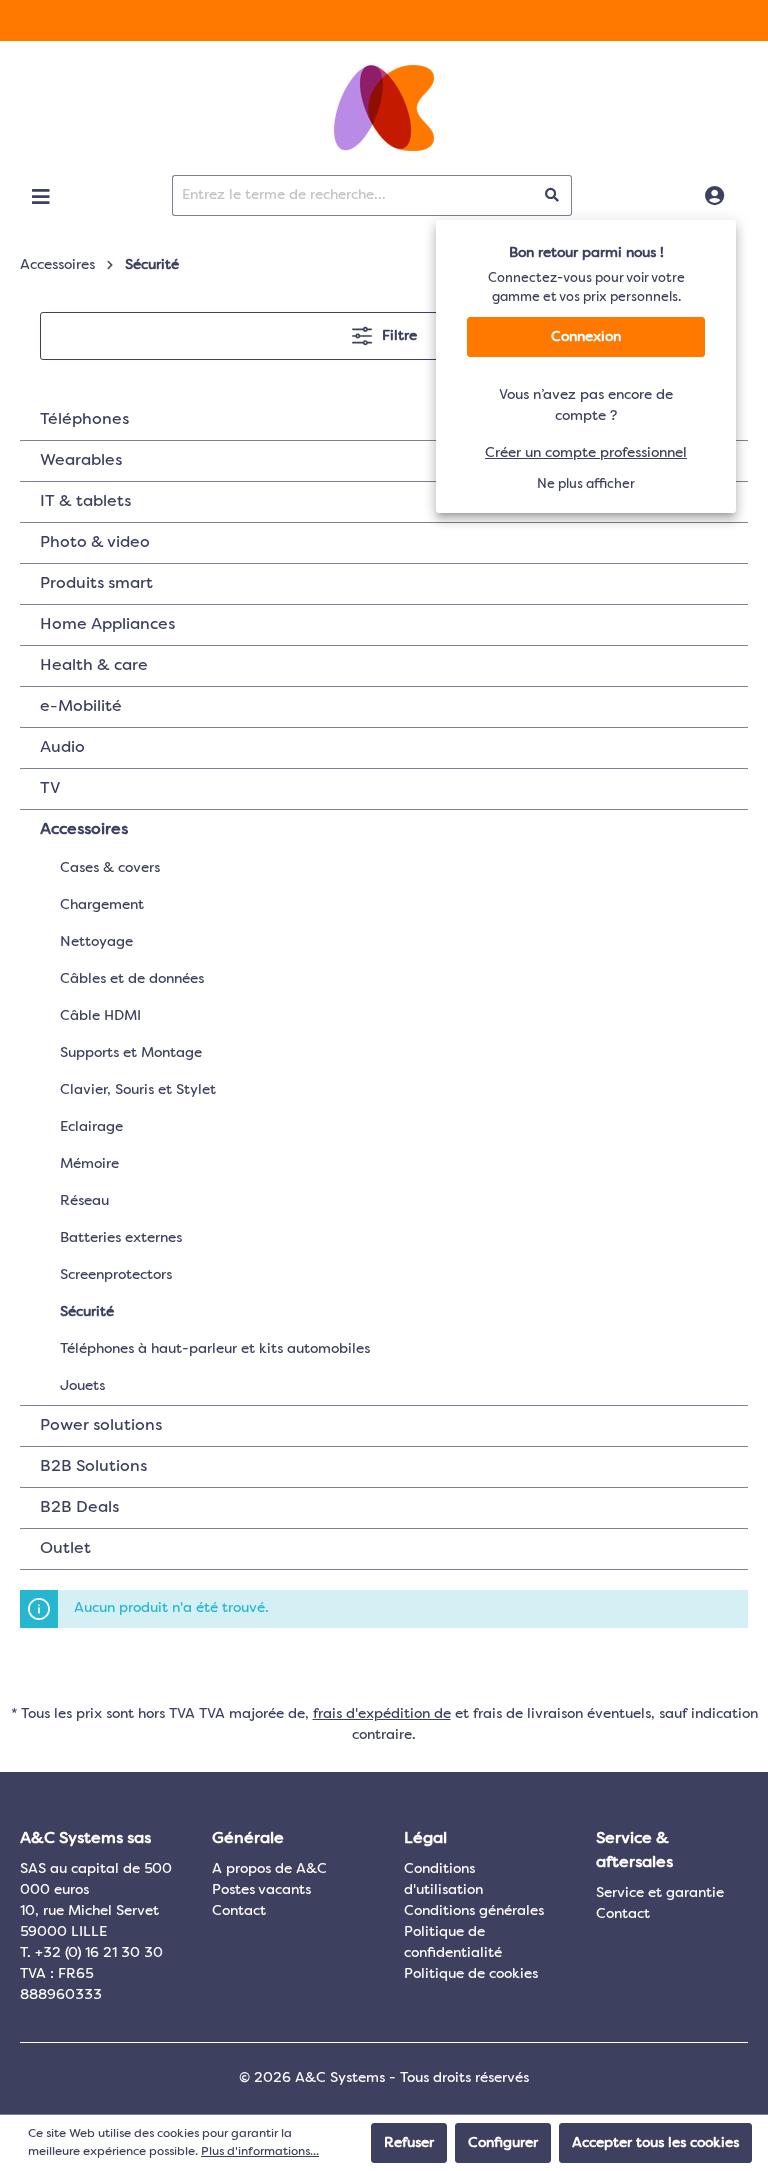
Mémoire (89, 1164)
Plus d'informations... (260, 2152)
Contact (239, 1911)
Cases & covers (110, 868)
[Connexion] (714, 197)
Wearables (81, 461)
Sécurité (87, 1312)
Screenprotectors (116, 1275)
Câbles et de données (132, 979)
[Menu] (41, 197)
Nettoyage (96, 942)
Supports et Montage (131, 1053)
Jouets (82, 1386)
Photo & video (95, 543)
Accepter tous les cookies (655, 2143)
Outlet (65, 1549)
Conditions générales (474, 1911)
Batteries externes (121, 1238)
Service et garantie (660, 1893)
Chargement (102, 905)
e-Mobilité (81, 707)
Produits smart (96, 584)
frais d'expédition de (382, 1714)
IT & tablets (85, 502)
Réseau (84, 1201)
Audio (62, 748)
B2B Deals (79, 1508)
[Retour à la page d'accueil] (384, 108)
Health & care (94, 666)
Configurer (503, 2143)
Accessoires (84, 830)
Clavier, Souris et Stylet (138, 1090)
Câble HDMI (100, 1016)
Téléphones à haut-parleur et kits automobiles (215, 1349)
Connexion (586, 337)
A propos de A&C (269, 1869)
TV (50, 789)
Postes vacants (261, 1890)
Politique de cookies (471, 1974)
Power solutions (101, 1426)
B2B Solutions (93, 1467)
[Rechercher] (552, 195)
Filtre (397, 336)
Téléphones (84, 420)
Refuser (409, 2143)
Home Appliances (107, 625)
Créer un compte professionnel (586, 453)
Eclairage (91, 1127)
